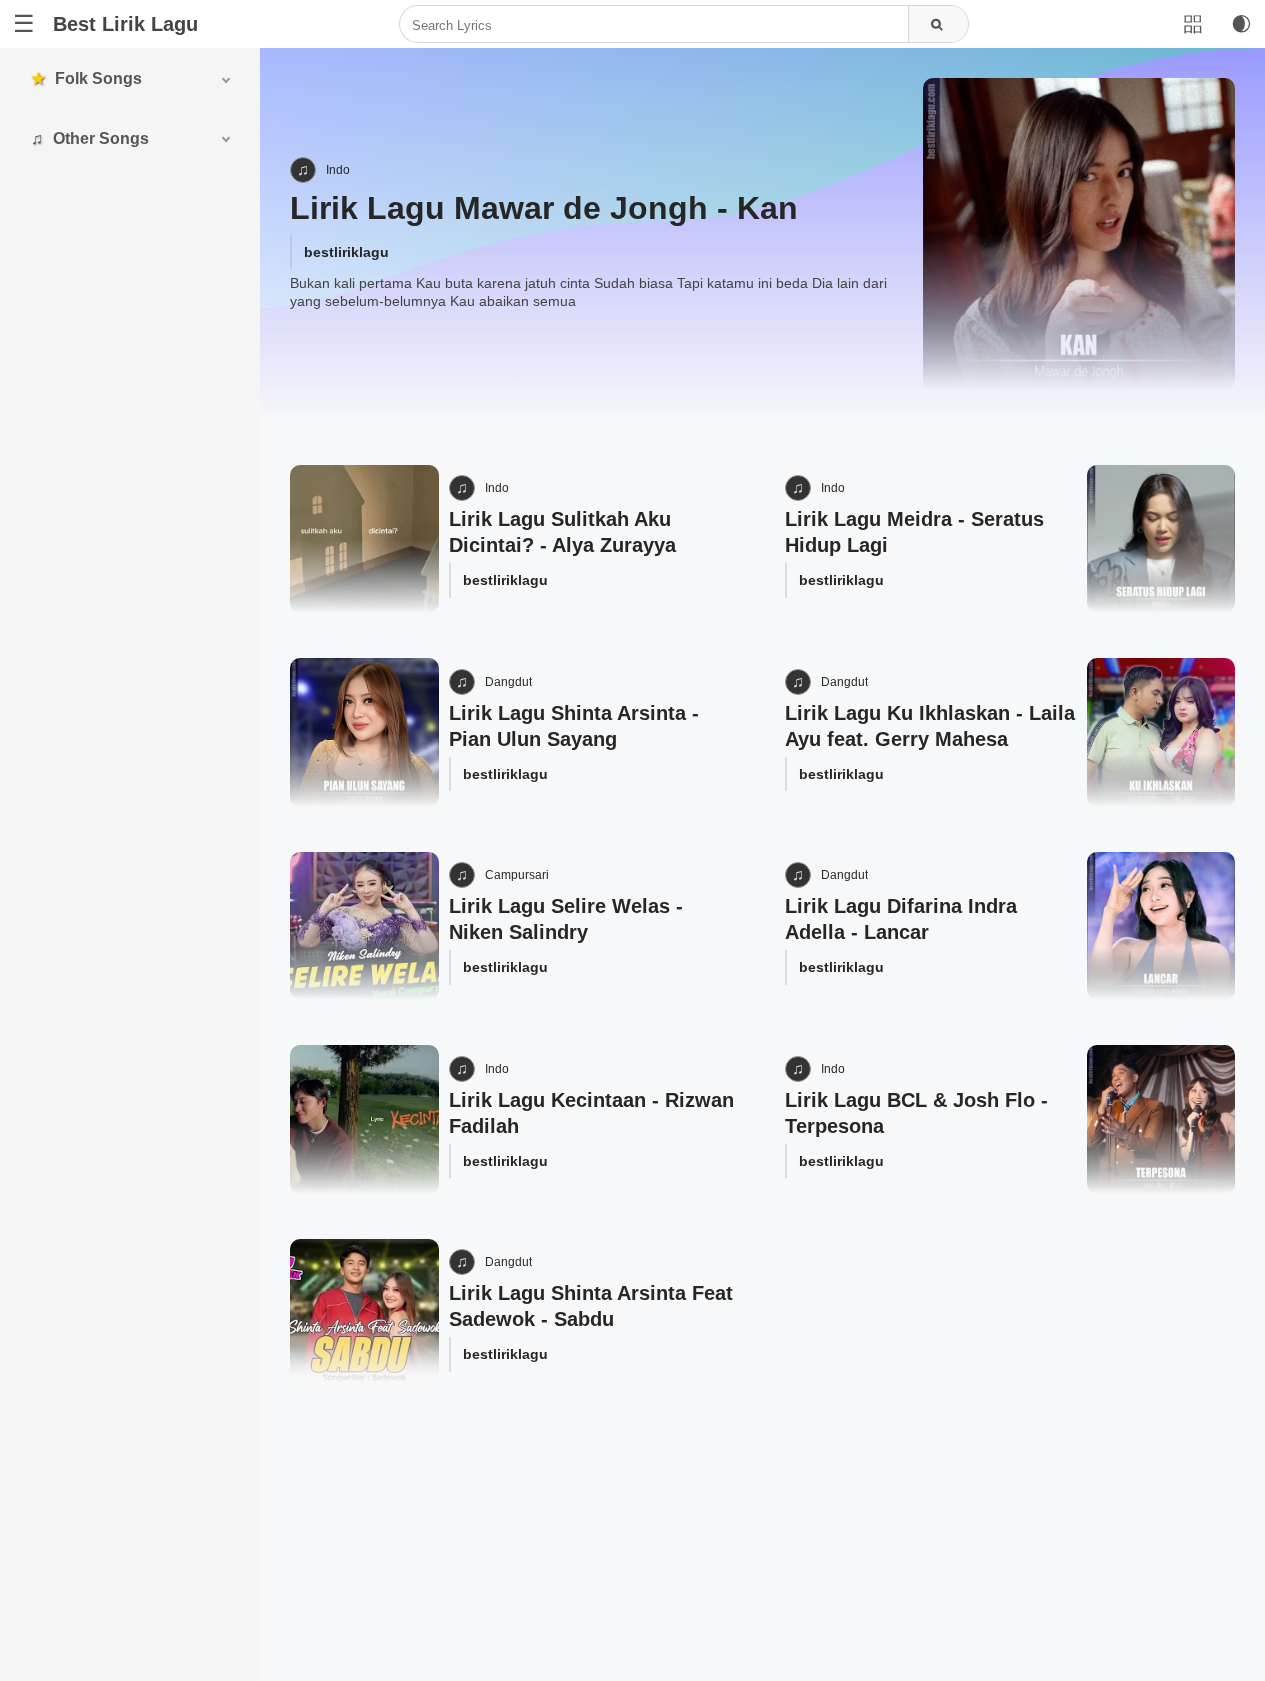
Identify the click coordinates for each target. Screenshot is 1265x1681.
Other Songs (101, 138)
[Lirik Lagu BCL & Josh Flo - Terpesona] (1161, 1119)
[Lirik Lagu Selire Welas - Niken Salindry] (364, 926)
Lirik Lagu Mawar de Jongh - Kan (544, 208)
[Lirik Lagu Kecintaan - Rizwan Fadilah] (364, 1119)
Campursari (517, 875)
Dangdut (508, 682)
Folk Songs (98, 78)
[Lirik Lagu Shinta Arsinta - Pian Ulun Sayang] (364, 732)
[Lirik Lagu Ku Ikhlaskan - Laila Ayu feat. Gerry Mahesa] (1161, 732)
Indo (338, 170)
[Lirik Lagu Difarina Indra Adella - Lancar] (1161, 926)
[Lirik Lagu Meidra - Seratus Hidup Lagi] (1161, 539)
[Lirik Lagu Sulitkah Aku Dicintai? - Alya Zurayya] (364, 539)
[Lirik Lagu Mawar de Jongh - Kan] (1079, 234)
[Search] (938, 25)
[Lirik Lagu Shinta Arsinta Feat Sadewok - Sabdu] (364, 1313)
